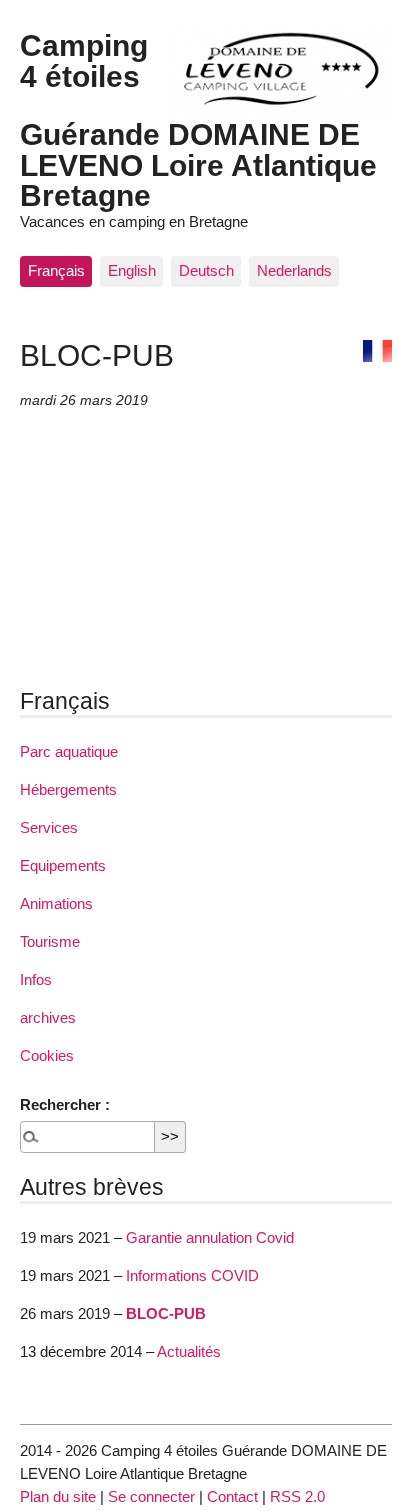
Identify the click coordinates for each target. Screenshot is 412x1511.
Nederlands (294, 270)
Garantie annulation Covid (210, 1237)
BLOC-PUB (166, 1313)
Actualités (189, 1351)
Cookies (47, 1055)
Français (56, 270)
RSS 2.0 (297, 1496)
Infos (36, 979)
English (132, 270)
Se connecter (151, 1496)
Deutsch (206, 270)
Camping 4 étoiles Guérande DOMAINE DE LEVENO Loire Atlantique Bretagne (198, 120)
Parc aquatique (69, 751)
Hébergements (68, 789)
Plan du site (58, 1496)
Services (49, 827)
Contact (232, 1496)
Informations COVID (192, 1275)
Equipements (63, 865)
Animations (56, 903)
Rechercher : (65, 1104)
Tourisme (50, 941)
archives (48, 1017)
